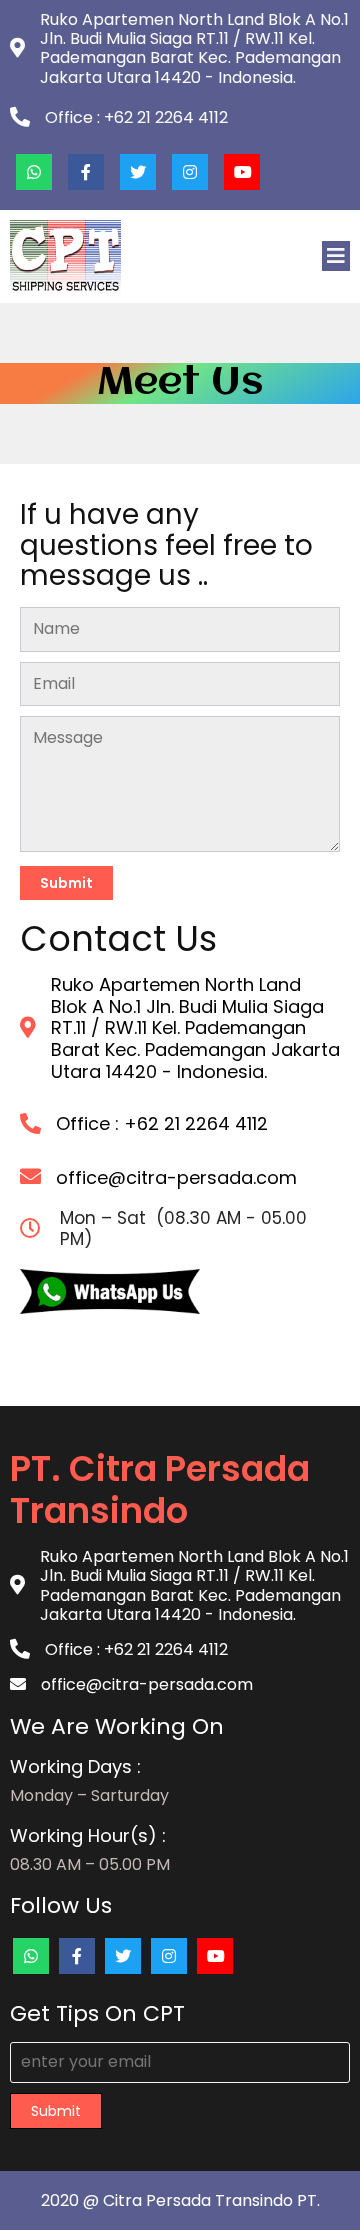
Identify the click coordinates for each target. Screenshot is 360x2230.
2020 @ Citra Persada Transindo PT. (180, 2200)
